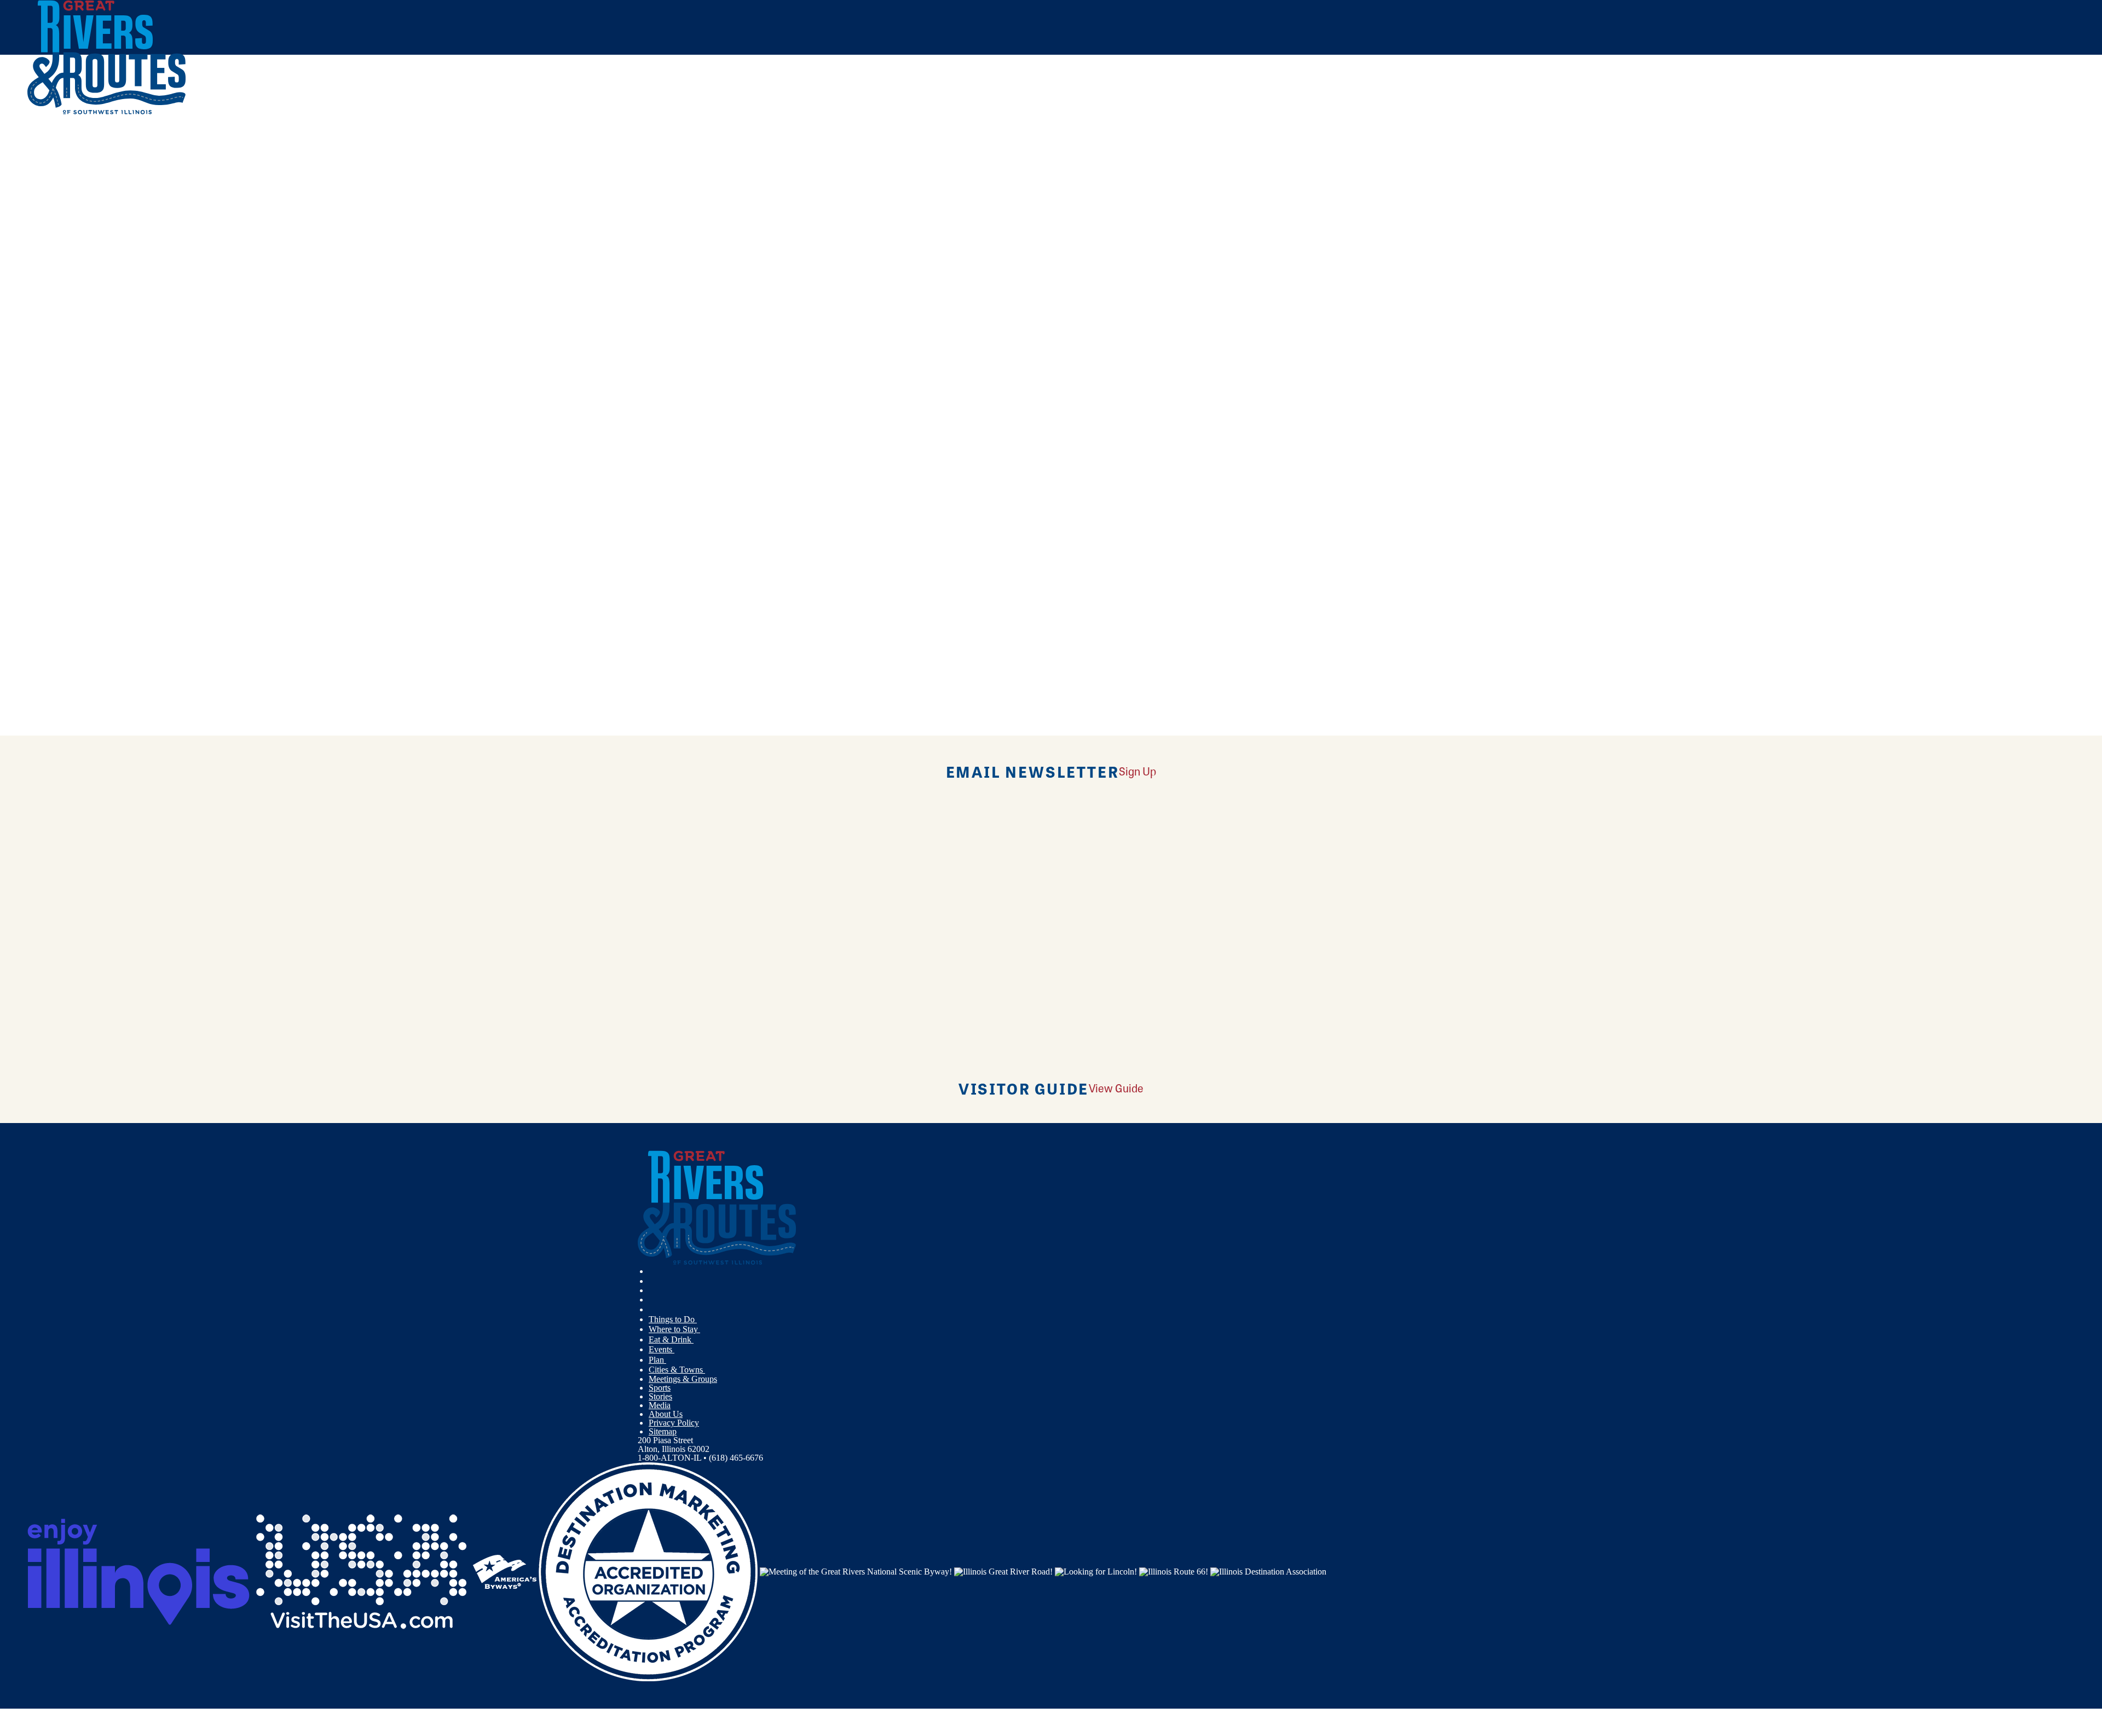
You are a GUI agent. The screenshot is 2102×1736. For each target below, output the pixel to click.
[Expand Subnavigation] (701, 1320)
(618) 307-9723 (109, 374)
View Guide (1116, 1088)
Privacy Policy (674, 1423)
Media (660, 1405)
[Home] (107, 112)
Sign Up (1137, 771)
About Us (666, 1414)
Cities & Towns (677, 1370)
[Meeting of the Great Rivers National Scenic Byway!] (856, 1571)
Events (662, 1349)
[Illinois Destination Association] (1268, 1571)
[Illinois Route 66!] (1174, 1571)
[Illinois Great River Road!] (1003, 1571)
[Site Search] (2027, 144)
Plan (657, 1360)
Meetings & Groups (683, 1379)
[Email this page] (848, 183)
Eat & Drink (671, 1339)
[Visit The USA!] (361, 1571)
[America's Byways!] (505, 1571)
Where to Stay (674, 1329)
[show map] (32, 294)
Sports (660, 1388)
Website (48, 467)
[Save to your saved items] (43, 294)
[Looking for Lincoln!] (1096, 1571)
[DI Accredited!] (648, 1571)
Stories (660, 1396)
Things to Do (673, 1319)
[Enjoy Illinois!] (138, 1571)
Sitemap (663, 1431)
